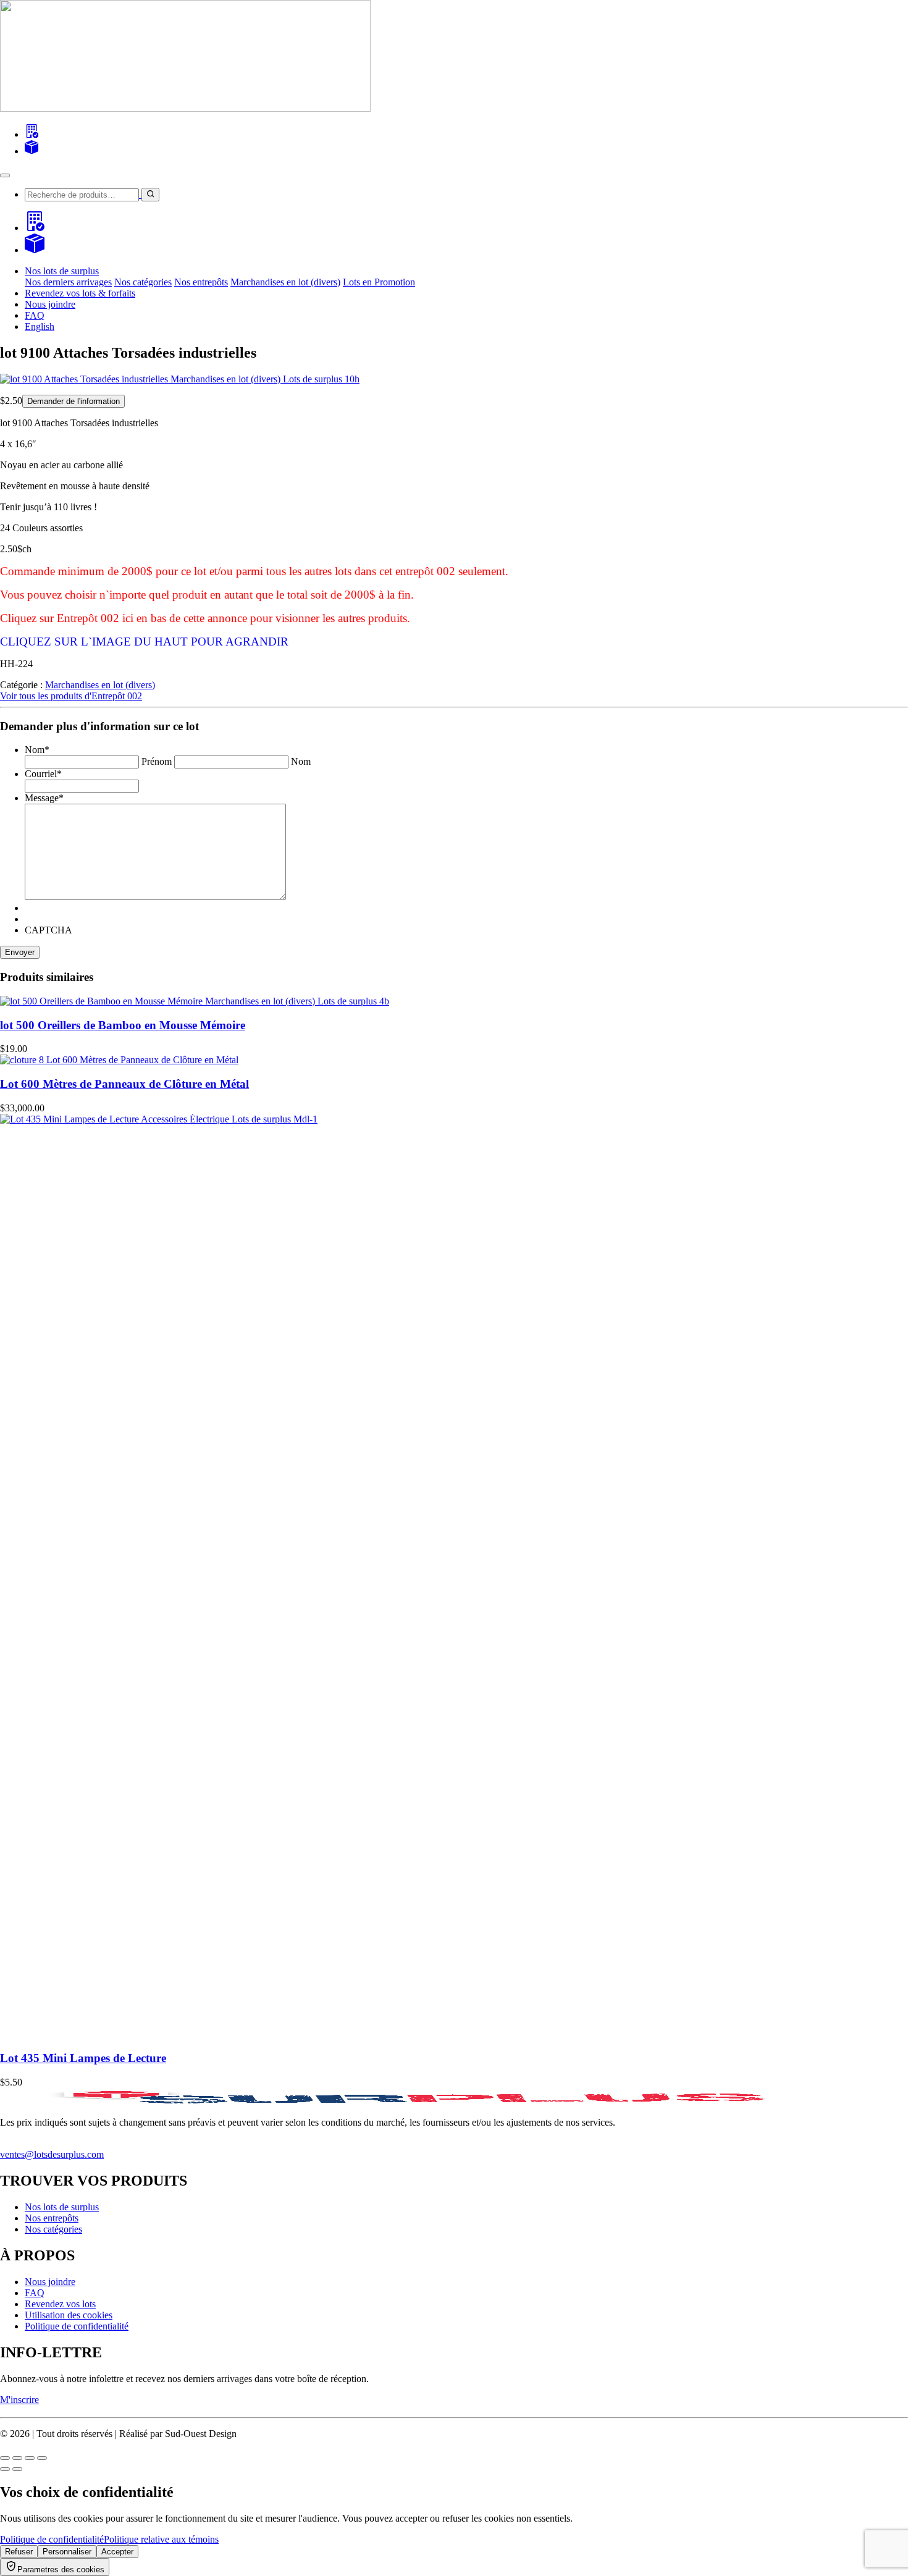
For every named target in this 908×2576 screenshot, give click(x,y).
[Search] (32, 134)
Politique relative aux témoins (161, 2539)
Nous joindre (50, 304)
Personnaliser (67, 2552)
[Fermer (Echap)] (42, 2458)
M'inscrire (19, 2400)
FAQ (35, 315)
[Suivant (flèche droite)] (17, 2469)
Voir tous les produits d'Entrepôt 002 (71, 696)
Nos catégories (143, 282)
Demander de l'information (74, 401)
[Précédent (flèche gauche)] (5, 2469)
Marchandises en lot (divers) (285, 282)
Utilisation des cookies (69, 2315)
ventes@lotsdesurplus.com (52, 2154)
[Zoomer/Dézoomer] (5, 2458)
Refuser (19, 2552)
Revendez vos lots (60, 2304)
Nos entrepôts (201, 282)
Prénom (157, 761)
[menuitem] (40, 326)
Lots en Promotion (379, 282)
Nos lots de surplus (62, 2207)
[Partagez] (30, 2458)
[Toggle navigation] (5, 175)
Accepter (117, 2552)
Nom (301, 761)
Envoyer (20, 952)
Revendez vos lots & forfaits (80, 293)
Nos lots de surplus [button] (62, 271)
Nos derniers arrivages (68, 282)
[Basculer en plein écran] (17, 2458)
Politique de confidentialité (77, 2326)
